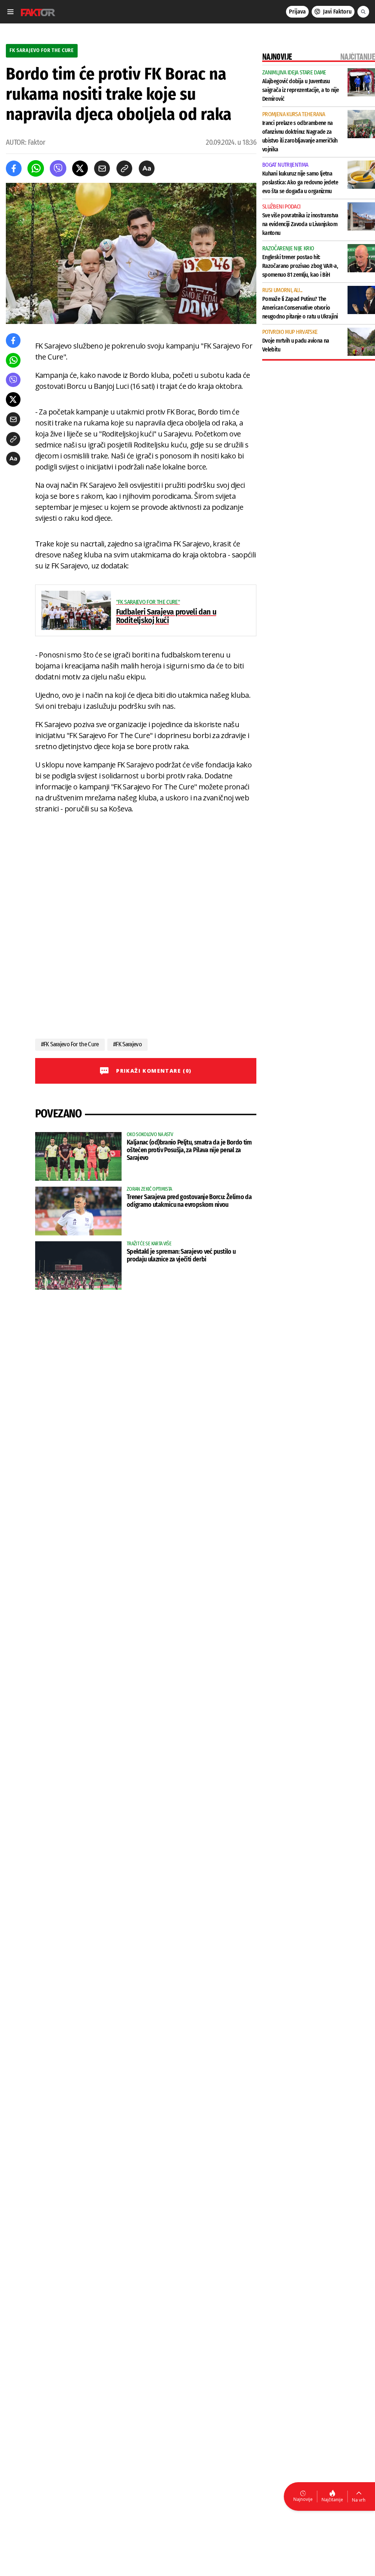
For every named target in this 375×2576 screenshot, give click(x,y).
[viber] (58, 168)
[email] (102, 168)
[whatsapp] (36, 168)
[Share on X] (80, 168)
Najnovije (303, 2499)
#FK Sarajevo (127, 1044)
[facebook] (14, 168)
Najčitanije (332, 2500)
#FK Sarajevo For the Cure (70, 1044)
